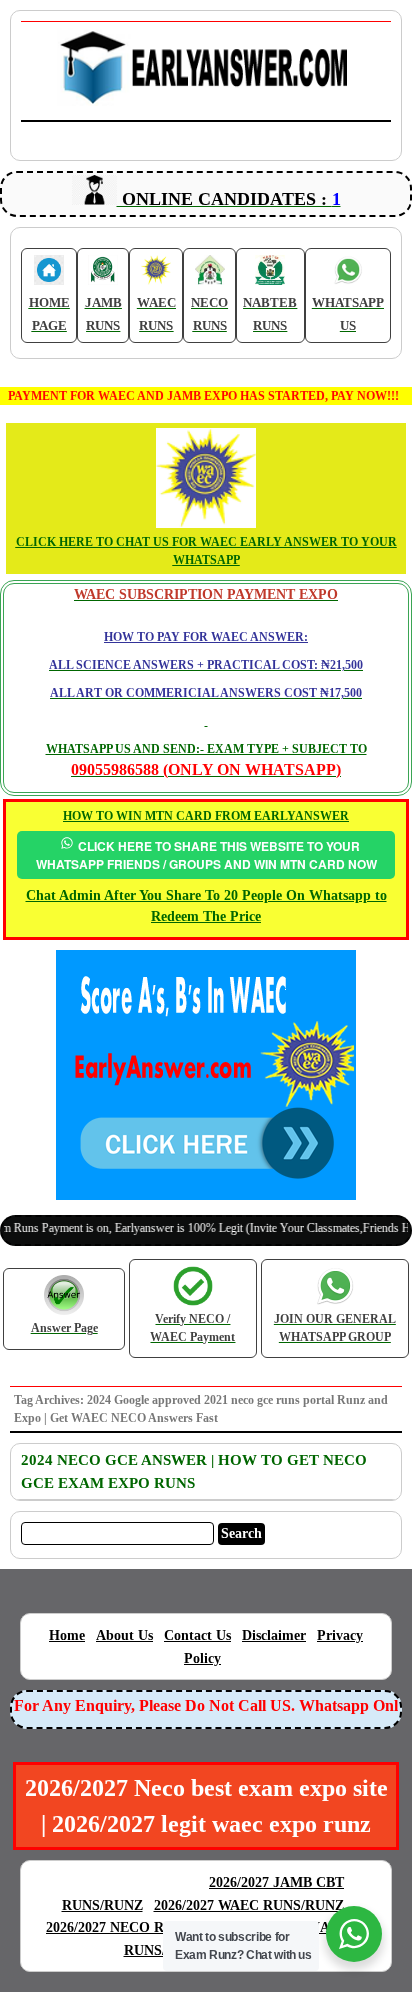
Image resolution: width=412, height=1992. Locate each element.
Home (67, 1635)
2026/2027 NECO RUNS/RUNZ (140, 1927)
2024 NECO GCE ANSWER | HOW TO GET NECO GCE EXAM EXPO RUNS (194, 1471)
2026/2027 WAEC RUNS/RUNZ (249, 1905)
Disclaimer (274, 1635)
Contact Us (197, 1635)
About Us (124, 1635)
